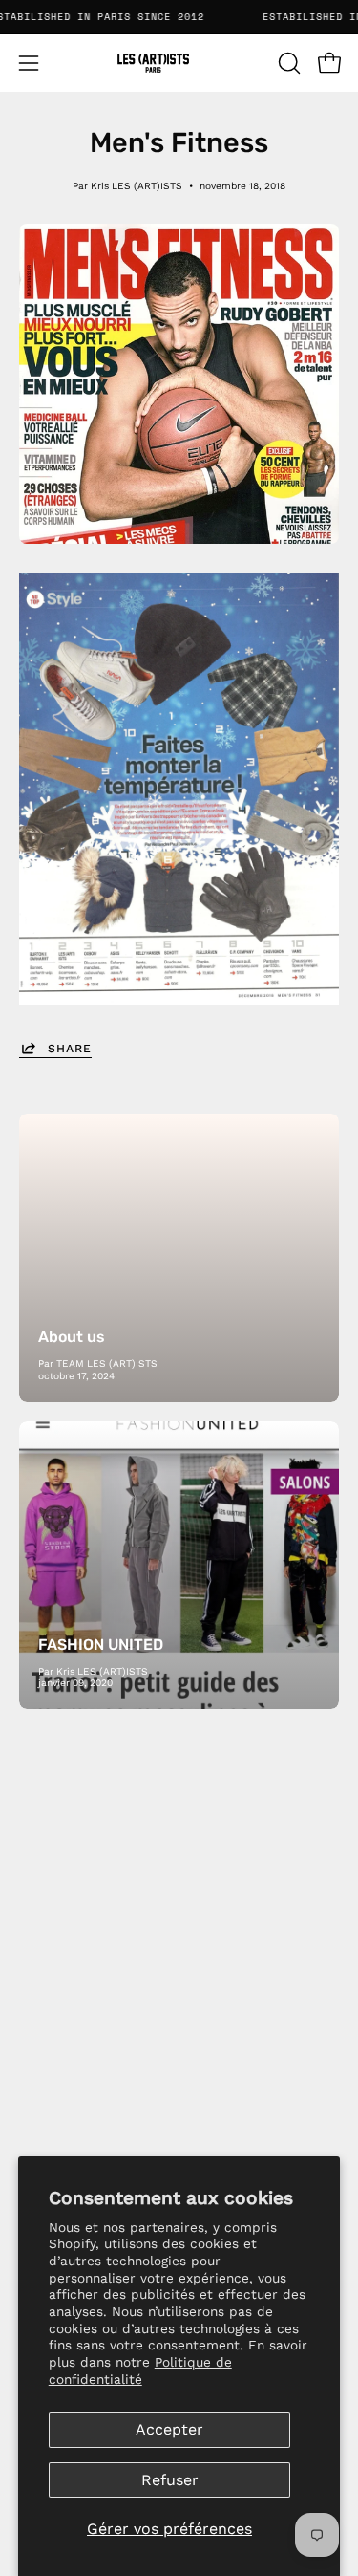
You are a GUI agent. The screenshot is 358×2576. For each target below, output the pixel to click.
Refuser (170, 2480)
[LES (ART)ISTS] (179, 63)
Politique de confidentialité (140, 2370)
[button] (287, 63)
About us (72, 1337)
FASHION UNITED (101, 1645)
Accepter (169, 2429)
